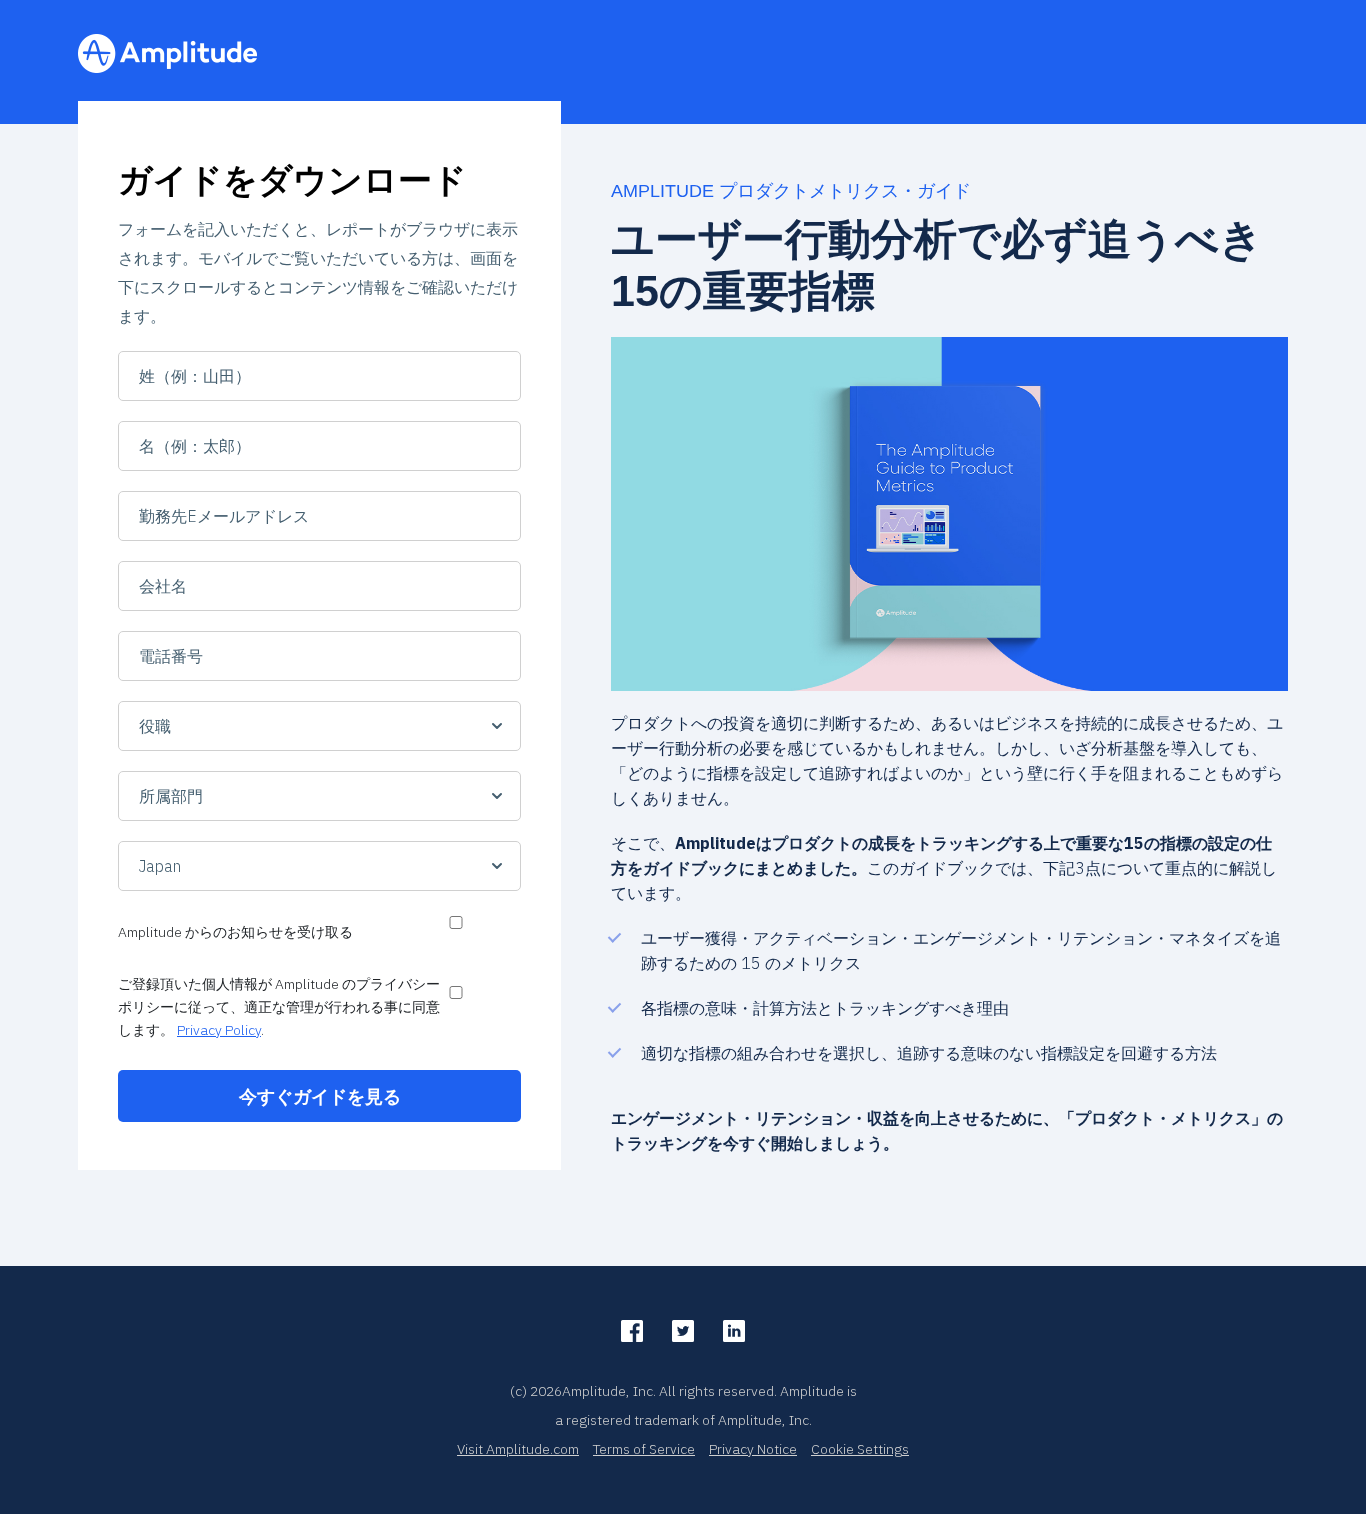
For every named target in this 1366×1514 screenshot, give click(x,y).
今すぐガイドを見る (320, 1096)
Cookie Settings (860, 1449)
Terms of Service (644, 1449)
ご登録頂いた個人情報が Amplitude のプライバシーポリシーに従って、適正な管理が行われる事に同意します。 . (279, 1007)
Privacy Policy (219, 1030)
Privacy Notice (753, 1449)
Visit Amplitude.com (518, 1449)
